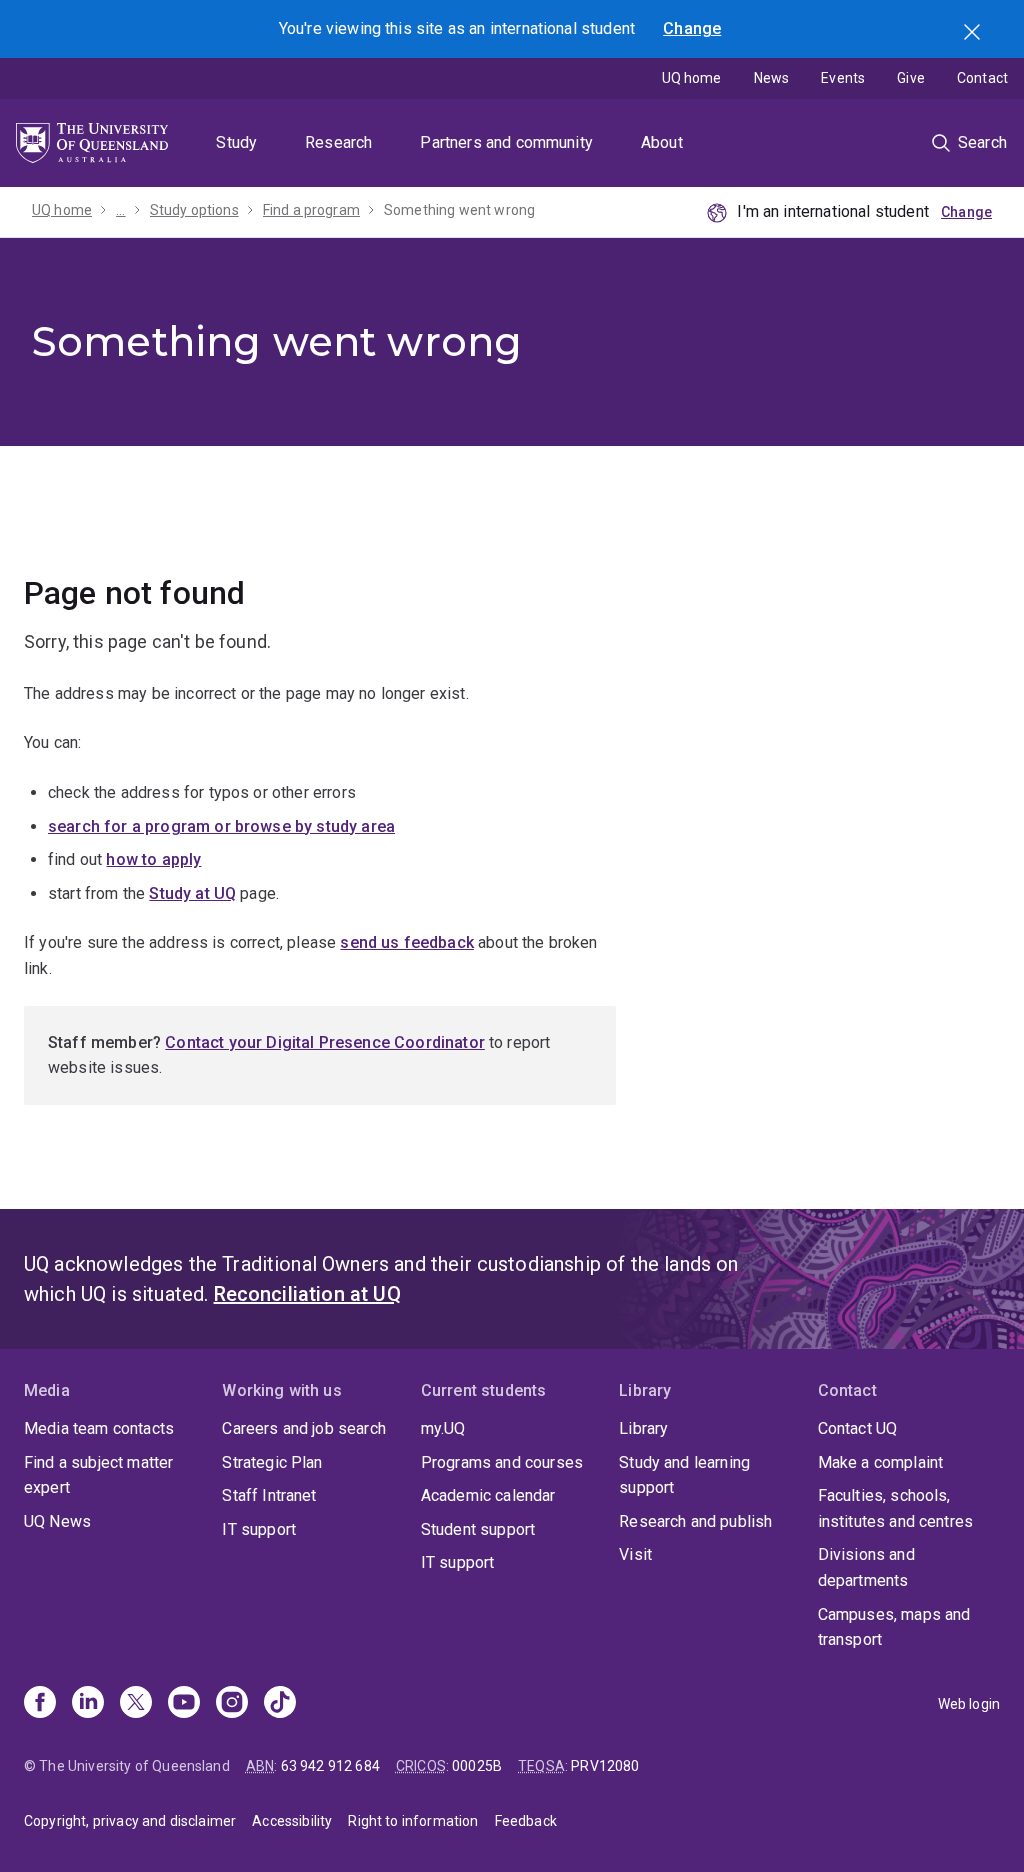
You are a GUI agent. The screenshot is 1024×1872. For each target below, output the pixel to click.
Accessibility (292, 1821)
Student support (478, 1529)
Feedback (526, 1821)
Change (692, 28)
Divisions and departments (866, 1567)
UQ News (57, 1521)
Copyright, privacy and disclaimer (130, 1821)
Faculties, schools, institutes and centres (896, 1508)
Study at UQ (192, 893)
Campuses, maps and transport (894, 1627)
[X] (136, 1704)
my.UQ (443, 1428)
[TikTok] (280, 1704)
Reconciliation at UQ (307, 1294)
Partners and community (506, 142)
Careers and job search (304, 1428)
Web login (969, 1704)
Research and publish (695, 1521)
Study (236, 142)
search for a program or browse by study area (221, 826)
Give (911, 78)
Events (843, 78)
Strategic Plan (272, 1462)
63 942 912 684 (330, 1766)
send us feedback (407, 942)
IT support (259, 1529)
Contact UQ (858, 1428)
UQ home (692, 78)
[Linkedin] (88, 1704)
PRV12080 (605, 1766)
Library (643, 1428)
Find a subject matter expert (98, 1475)
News (772, 78)
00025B (477, 1766)
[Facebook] (40, 1704)
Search (974, 34)
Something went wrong (459, 210)
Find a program (311, 210)
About (662, 142)
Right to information (413, 1821)
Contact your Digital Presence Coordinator (325, 1042)
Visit (635, 1554)
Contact (982, 78)
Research (338, 142)
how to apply (153, 859)
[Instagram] (232, 1704)
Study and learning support (684, 1475)
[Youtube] (184, 1704)
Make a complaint (881, 1462)
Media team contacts (99, 1428)
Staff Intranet (269, 1495)
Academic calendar (488, 1495)
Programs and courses (502, 1462)
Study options (194, 210)
